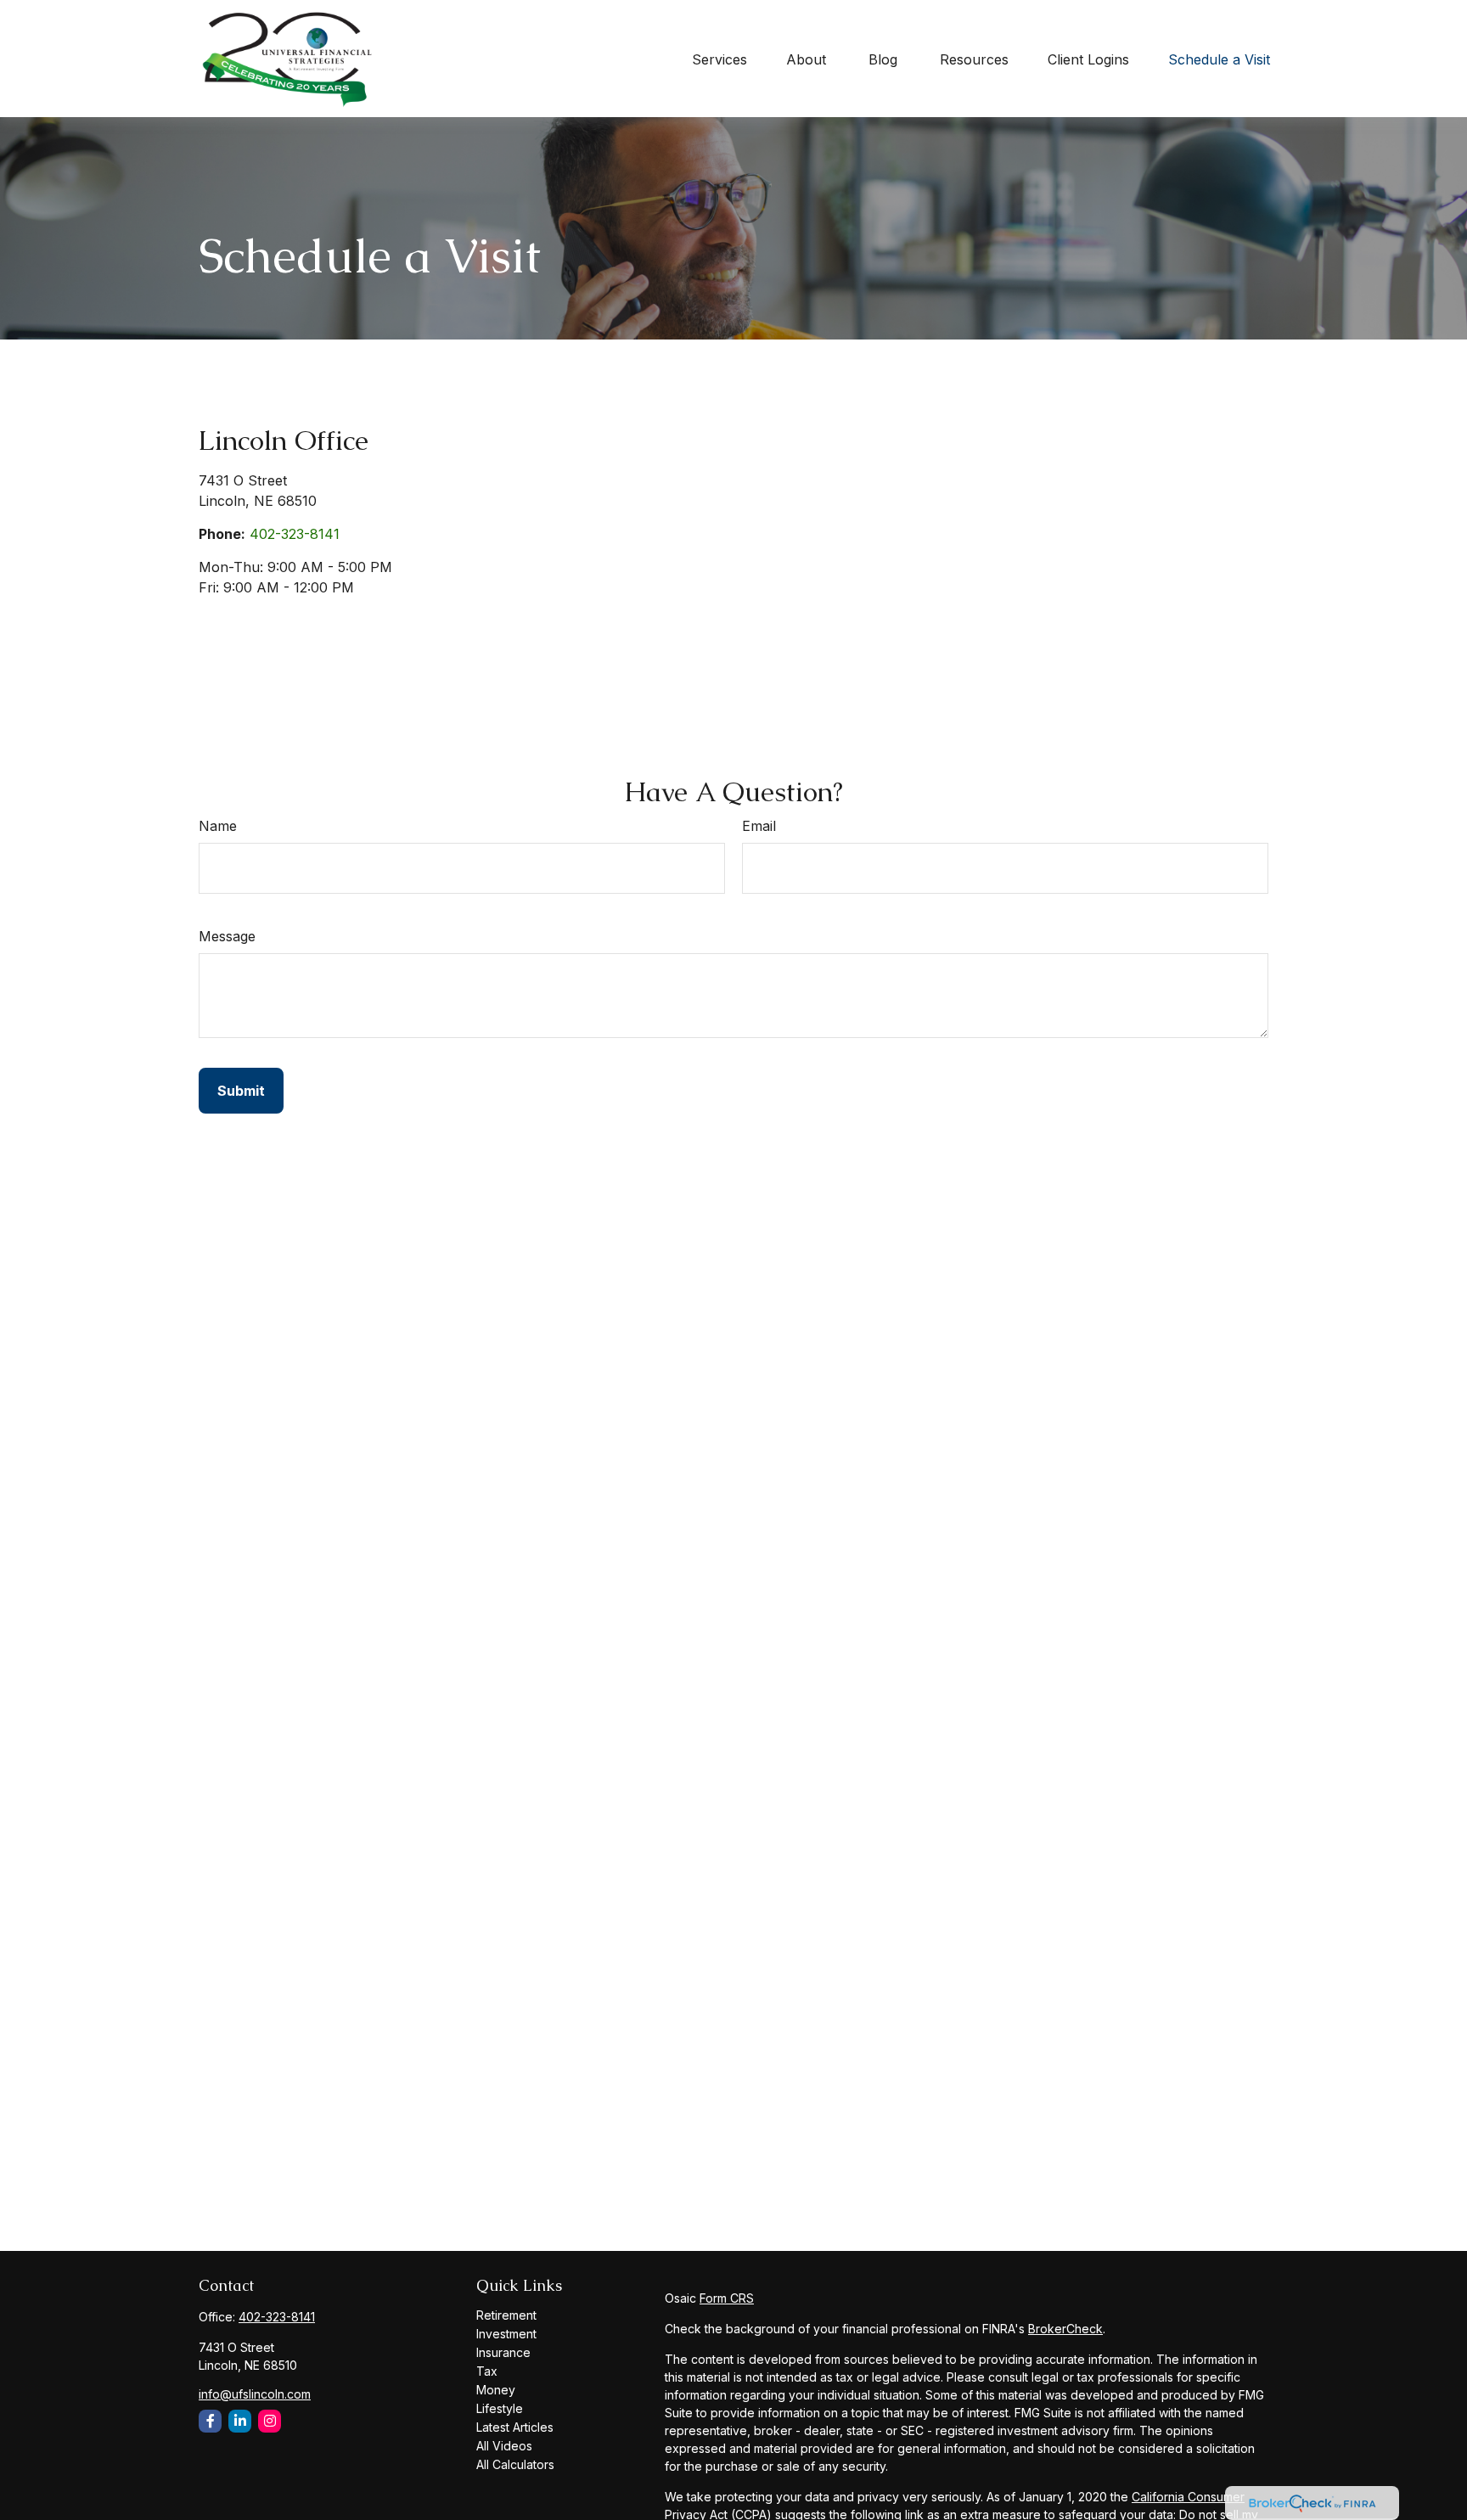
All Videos (504, 2446)
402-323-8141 (295, 534)
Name (218, 826)
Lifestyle (500, 2408)
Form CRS (727, 2298)
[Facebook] (210, 2421)
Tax (487, 2371)
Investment (506, 2334)
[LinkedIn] (240, 2421)
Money (496, 2390)
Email (759, 826)
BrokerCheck (1065, 2329)
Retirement (506, 2315)
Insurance (503, 2352)
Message (227, 936)
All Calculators (515, 2464)
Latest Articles (515, 2427)
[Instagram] (270, 2421)
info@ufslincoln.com (255, 2394)
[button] (719, 59)
